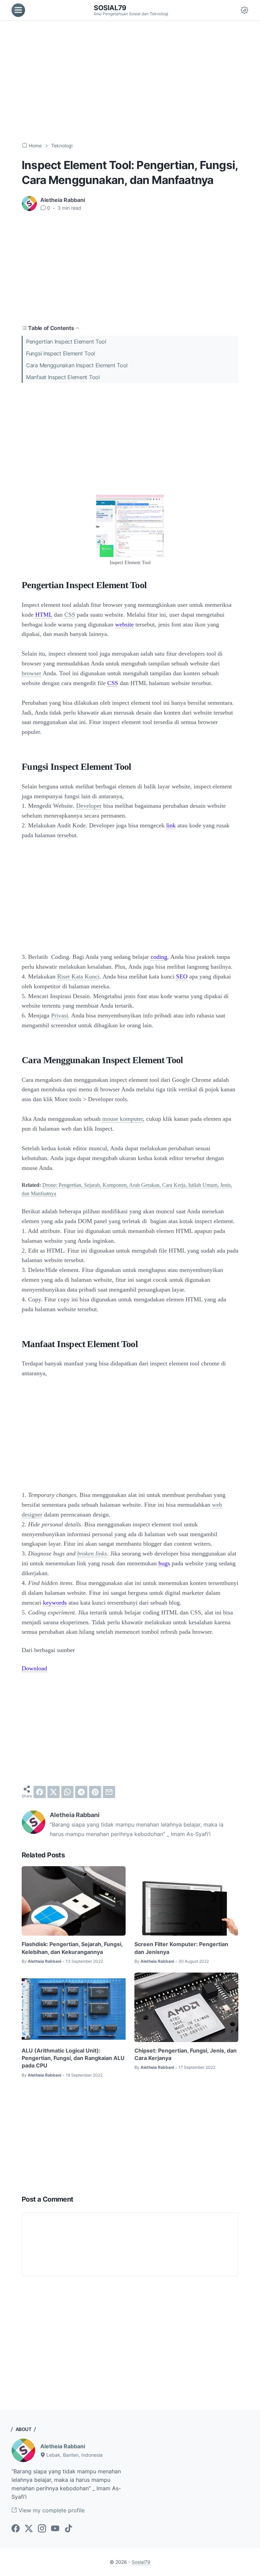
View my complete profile (51, 2510)
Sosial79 (110, 8)
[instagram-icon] (42, 2529)
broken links (92, 1553)
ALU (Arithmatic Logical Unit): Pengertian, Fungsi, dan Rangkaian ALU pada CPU (73, 2058)
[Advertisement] (130, 81)
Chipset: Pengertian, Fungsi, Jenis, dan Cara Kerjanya (186, 2054)
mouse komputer (123, 1119)
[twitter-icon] (29, 2529)
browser (31, 673)
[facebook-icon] (16, 2529)
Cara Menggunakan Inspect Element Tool (77, 365)
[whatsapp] (67, 1792)
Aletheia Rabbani (63, 2446)
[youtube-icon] (55, 2529)
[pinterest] (95, 1792)
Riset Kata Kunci (78, 976)
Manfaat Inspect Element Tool (63, 377)
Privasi (60, 1015)
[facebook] (40, 1792)
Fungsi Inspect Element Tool (61, 353)
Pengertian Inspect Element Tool (66, 342)
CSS (70, 615)
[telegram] (81, 1792)
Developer (89, 806)
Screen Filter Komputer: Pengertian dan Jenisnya (181, 1948)
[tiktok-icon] (68, 2529)
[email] (109, 1792)
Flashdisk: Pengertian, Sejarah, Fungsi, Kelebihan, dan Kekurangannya (72, 1948)
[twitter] (53, 1792)
